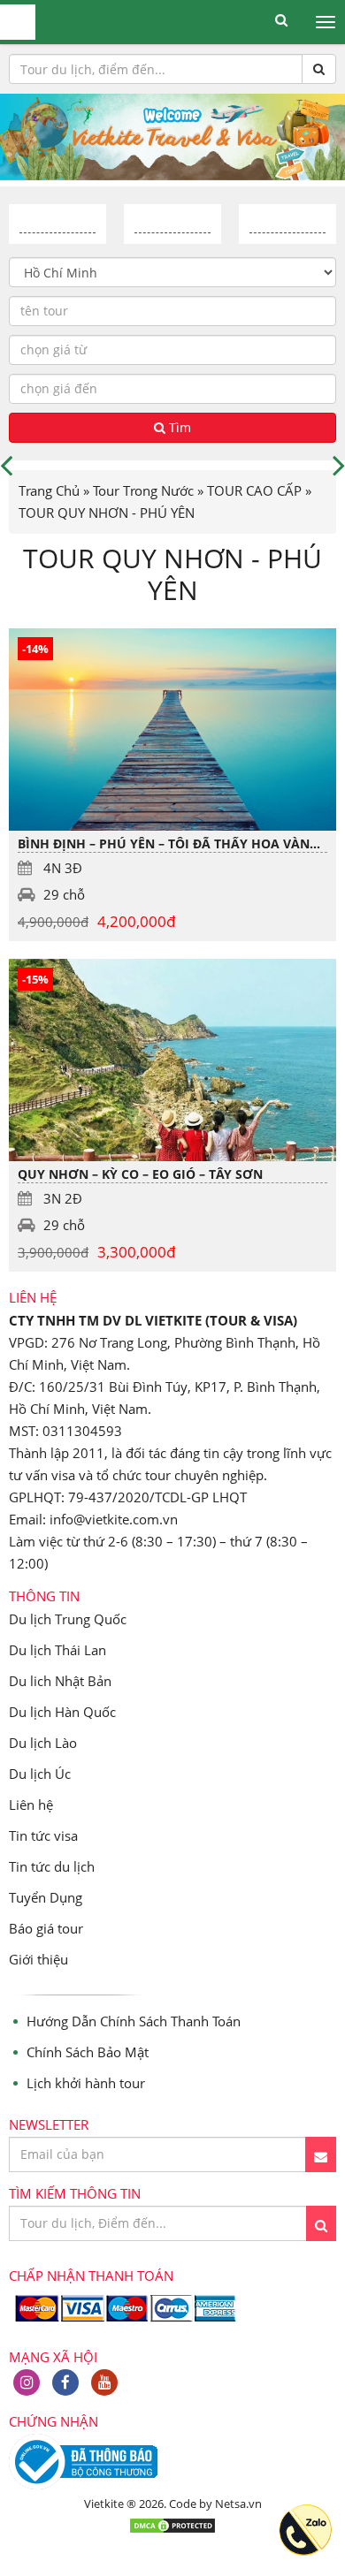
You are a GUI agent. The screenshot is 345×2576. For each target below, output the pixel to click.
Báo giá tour (46, 1928)
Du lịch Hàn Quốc (62, 1712)
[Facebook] (65, 2382)
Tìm (178, 427)
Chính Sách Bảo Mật (88, 2052)
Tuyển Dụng (46, 1897)
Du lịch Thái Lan (57, 1650)
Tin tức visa (43, 1835)
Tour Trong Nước (143, 490)
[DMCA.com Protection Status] (172, 2529)
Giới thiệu (38, 1959)
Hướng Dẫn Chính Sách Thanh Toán (134, 2021)
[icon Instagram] (27, 2382)
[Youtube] (104, 2382)
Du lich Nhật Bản (60, 1681)
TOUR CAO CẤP (254, 490)
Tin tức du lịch (52, 1866)
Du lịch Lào (43, 1743)
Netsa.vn (238, 2504)
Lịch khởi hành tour (86, 2083)
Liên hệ (31, 1805)
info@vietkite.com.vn (114, 1519)
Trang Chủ (49, 490)
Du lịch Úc (40, 1774)
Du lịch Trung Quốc (68, 1619)
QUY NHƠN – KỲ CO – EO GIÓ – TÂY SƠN (140, 1174)
